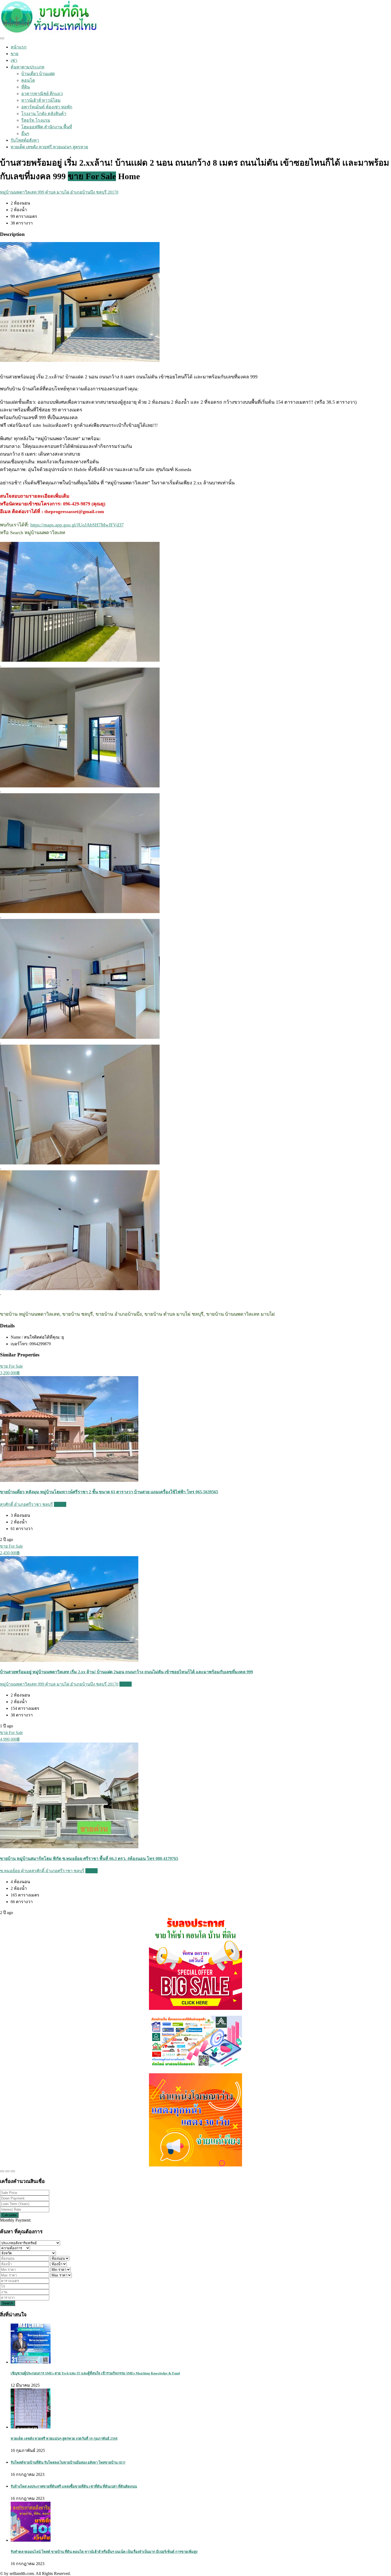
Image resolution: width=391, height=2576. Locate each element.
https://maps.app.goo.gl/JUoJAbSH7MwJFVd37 (77, 525)
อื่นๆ (25, 134)
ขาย (14, 54)
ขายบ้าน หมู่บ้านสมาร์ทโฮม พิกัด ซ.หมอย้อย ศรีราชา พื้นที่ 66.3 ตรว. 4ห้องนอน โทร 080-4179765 (89, 1859)
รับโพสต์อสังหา (25, 140)
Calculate (9, 2215)
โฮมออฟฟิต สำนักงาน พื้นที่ (47, 127)
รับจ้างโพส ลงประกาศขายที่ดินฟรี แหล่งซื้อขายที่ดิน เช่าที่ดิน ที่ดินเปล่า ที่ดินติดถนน (74, 2486)
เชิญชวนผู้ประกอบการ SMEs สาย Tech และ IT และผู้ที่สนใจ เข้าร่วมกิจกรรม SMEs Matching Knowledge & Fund (95, 2373)
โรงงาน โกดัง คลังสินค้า (44, 114)
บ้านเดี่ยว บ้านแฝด (38, 74)
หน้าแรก (19, 47)
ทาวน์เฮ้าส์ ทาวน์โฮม (41, 100)
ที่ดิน (26, 87)
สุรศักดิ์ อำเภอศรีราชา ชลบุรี (26, 1504)
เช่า (14, 60)
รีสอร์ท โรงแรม (36, 120)
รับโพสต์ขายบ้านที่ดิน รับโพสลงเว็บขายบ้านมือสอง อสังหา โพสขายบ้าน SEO (68, 2462)
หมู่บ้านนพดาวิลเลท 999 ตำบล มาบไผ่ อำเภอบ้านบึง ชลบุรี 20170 (59, 192)
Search (8, 2303)
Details (60, 1504)
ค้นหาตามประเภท (28, 67)
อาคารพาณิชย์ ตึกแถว (42, 94)
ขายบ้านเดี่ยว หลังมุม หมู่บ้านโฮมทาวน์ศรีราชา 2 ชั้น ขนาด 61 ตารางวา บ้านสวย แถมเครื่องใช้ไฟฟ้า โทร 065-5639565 (109, 1492)
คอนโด (28, 80)
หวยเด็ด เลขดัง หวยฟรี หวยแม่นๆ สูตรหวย (49, 147)
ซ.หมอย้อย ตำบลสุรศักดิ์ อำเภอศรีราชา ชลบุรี (42, 1871)
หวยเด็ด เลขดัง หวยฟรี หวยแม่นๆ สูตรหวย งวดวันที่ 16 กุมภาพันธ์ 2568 (64, 2438)
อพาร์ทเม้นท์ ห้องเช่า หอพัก (47, 107)
